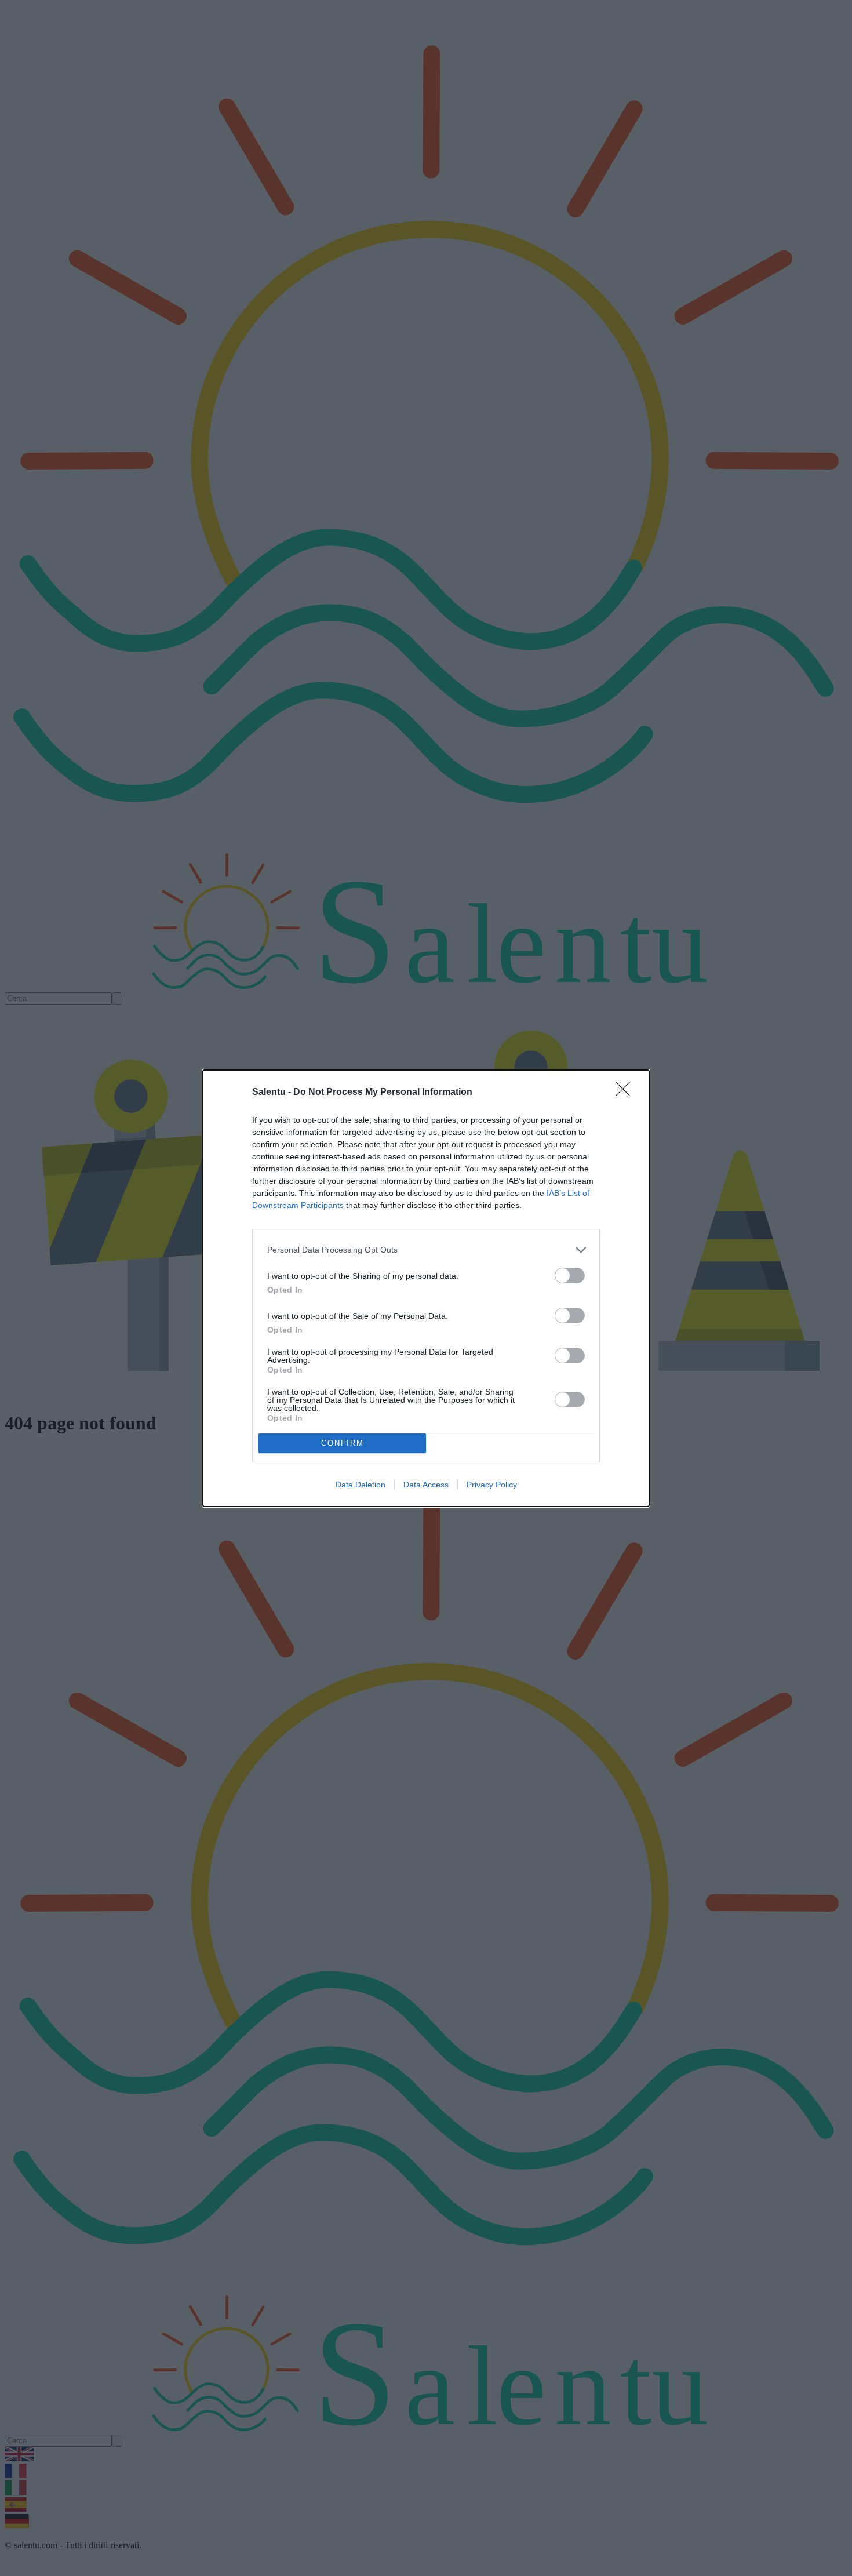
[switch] (570, 1276)
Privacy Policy (492, 1485)
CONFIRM (343, 1443)
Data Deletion (361, 1485)
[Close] (627, 1093)
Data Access (426, 1485)
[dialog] (426, 1288)
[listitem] (426, 1250)
